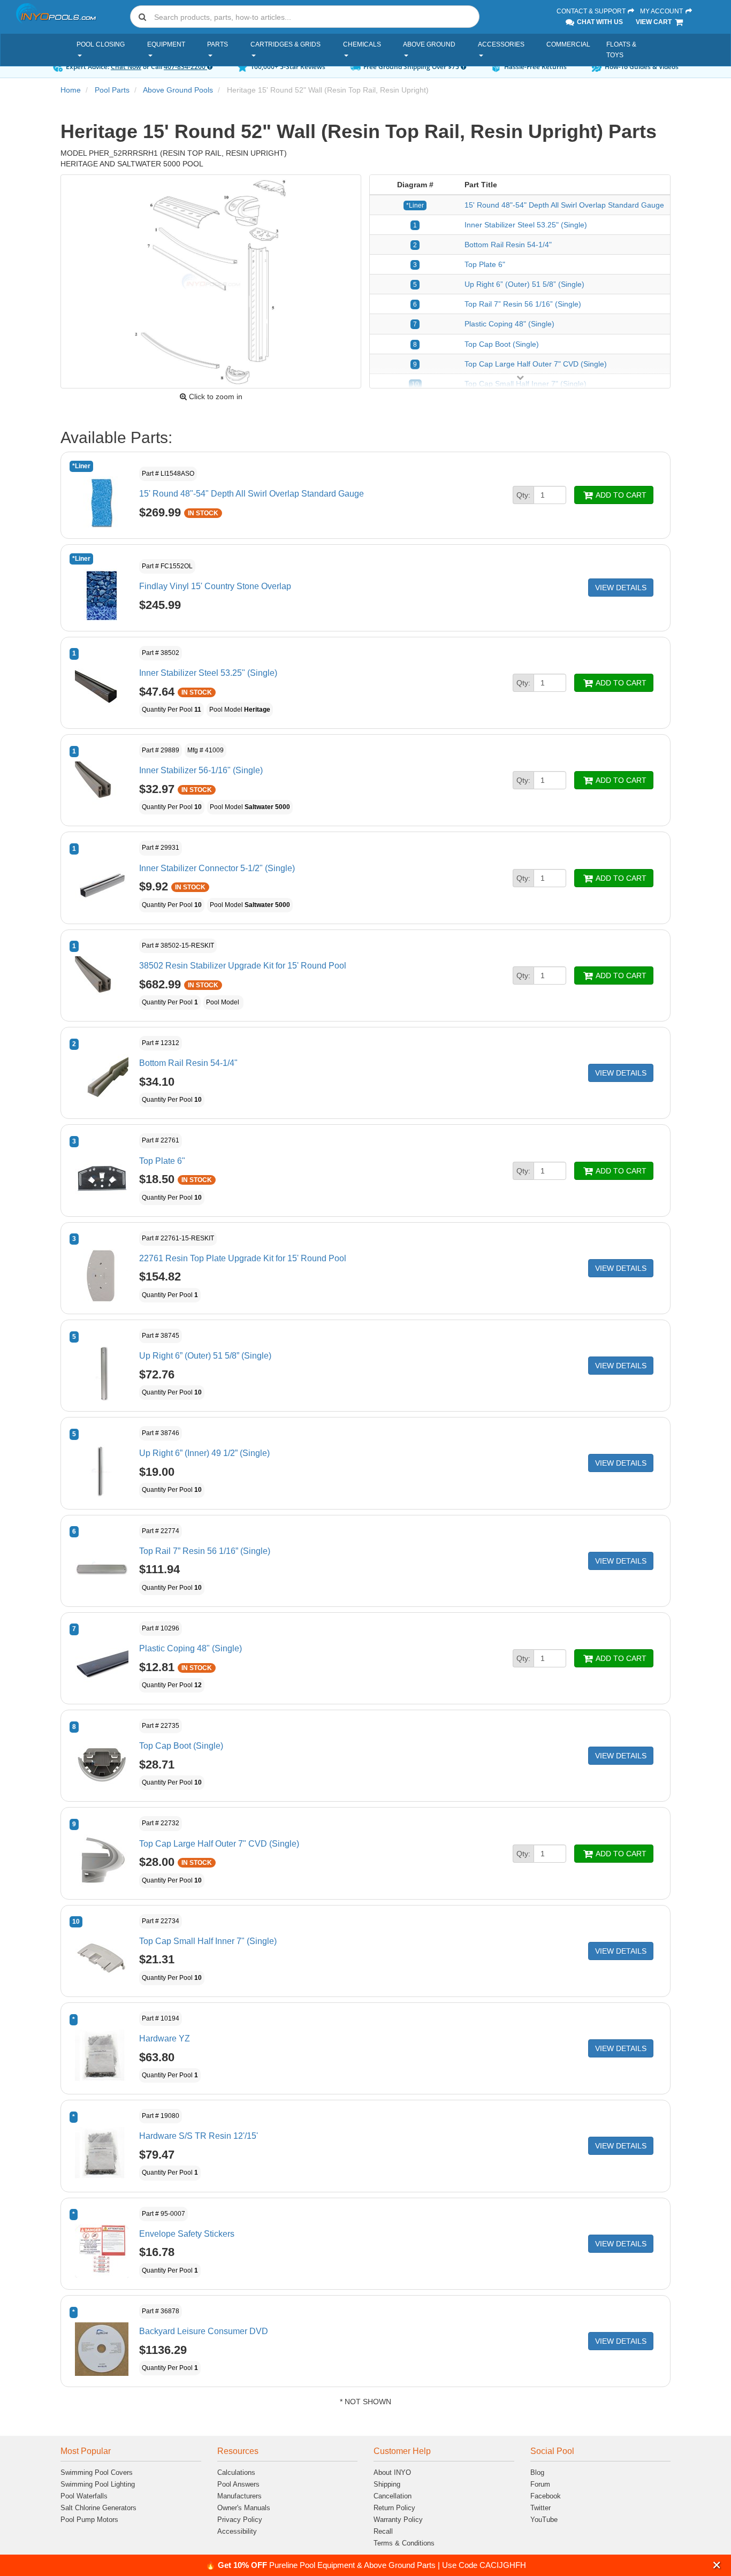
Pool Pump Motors (89, 2520)
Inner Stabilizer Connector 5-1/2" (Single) (217, 868)
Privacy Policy (240, 2520)
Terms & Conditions (404, 2543)
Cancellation (393, 2496)
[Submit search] (142, 17)
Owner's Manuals (244, 2508)
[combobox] (305, 17)
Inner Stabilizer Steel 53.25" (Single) (526, 225)
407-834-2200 (185, 67)
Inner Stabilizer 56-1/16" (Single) (201, 770)
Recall (383, 2531)
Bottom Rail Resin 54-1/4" (508, 245)
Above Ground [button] (429, 44)
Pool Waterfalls (84, 2496)
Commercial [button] (568, 44)
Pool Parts (112, 90)
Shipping (387, 2484)
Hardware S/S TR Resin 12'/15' (199, 2136)
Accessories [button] (501, 44)
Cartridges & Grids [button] (285, 44)
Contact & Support (592, 11)
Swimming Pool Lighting (98, 2484)
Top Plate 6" (485, 264)
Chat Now (126, 67)
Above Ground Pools (178, 90)
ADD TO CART (620, 495)
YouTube (544, 2520)
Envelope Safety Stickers (187, 2234)
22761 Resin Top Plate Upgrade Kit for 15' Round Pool (243, 1258)
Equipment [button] (166, 44)
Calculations (236, 2472)
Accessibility (237, 2531)
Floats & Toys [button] (621, 50)
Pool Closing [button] (101, 44)
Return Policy (394, 2508)
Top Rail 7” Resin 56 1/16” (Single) (523, 304)
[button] (717, 2565)
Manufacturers (239, 2496)
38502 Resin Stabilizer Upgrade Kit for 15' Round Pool (243, 966)
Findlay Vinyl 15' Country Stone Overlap (215, 586)
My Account (662, 11)
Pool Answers (238, 2484)
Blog (537, 2472)
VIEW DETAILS (621, 588)
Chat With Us (599, 22)
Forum (540, 2484)
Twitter (540, 2508)
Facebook (546, 2496)
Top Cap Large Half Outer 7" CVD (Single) (536, 364)
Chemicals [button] (362, 44)
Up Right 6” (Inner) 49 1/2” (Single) (204, 1453)
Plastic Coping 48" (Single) (509, 324)
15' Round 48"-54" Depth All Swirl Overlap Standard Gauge (564, 205)
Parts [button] (218, 44)
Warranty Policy (398, 2520)
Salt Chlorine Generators (98, 2508)
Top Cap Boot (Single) (502, 344)
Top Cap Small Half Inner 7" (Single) (208, 1941)
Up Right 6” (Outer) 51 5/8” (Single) (524, 284)
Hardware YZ (165, 2038)
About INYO (392, 2472)
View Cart (654, 22)
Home (71, 90)
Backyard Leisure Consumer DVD (204, 2331)
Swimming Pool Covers (97, 2472)
